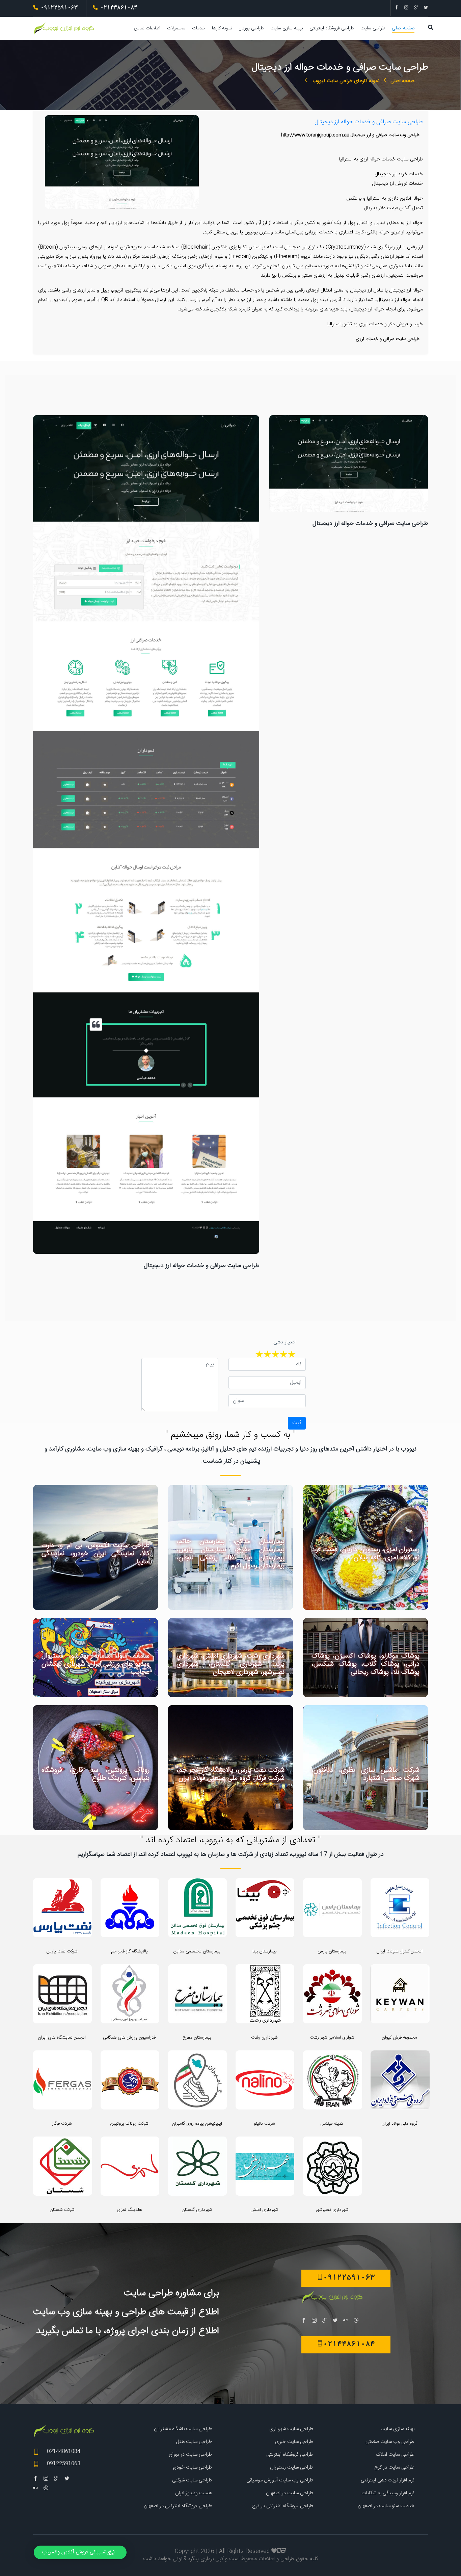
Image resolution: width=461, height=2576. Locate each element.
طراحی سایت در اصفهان (290, 2493)
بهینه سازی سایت (287, 28)
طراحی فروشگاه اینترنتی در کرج (283, 2506)
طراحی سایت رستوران (292, 2467)
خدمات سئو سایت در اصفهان (386, 2506)
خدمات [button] (199, 28)
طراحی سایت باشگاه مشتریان (183, 2429)
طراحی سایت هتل (194, 2442)
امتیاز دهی (284, 1342)
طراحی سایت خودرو (192, 2467)
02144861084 (64, 2452)
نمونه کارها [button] (222, 28)
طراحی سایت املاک (395, 2455)
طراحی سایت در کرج (394, 2467)
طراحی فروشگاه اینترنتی (332, 28)
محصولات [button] (176, 28)
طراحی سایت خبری (294, 2442)
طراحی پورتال (251, 28)
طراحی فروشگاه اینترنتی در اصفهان (178, 2506)
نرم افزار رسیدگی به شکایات (388, 2493)
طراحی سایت (373, 28)
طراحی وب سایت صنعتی (390, 2442)
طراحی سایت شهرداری (291, 2429)
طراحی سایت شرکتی (192, 2480)
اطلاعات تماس (147, 28)
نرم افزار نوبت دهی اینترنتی (388, 2480)
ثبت (297, 1423)
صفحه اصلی (403, 28)
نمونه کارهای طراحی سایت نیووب (345, 81)
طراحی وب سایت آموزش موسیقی (280, 2480)
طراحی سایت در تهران (190, 2455)
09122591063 (64, 2464)
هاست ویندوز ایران (194, 2493)
